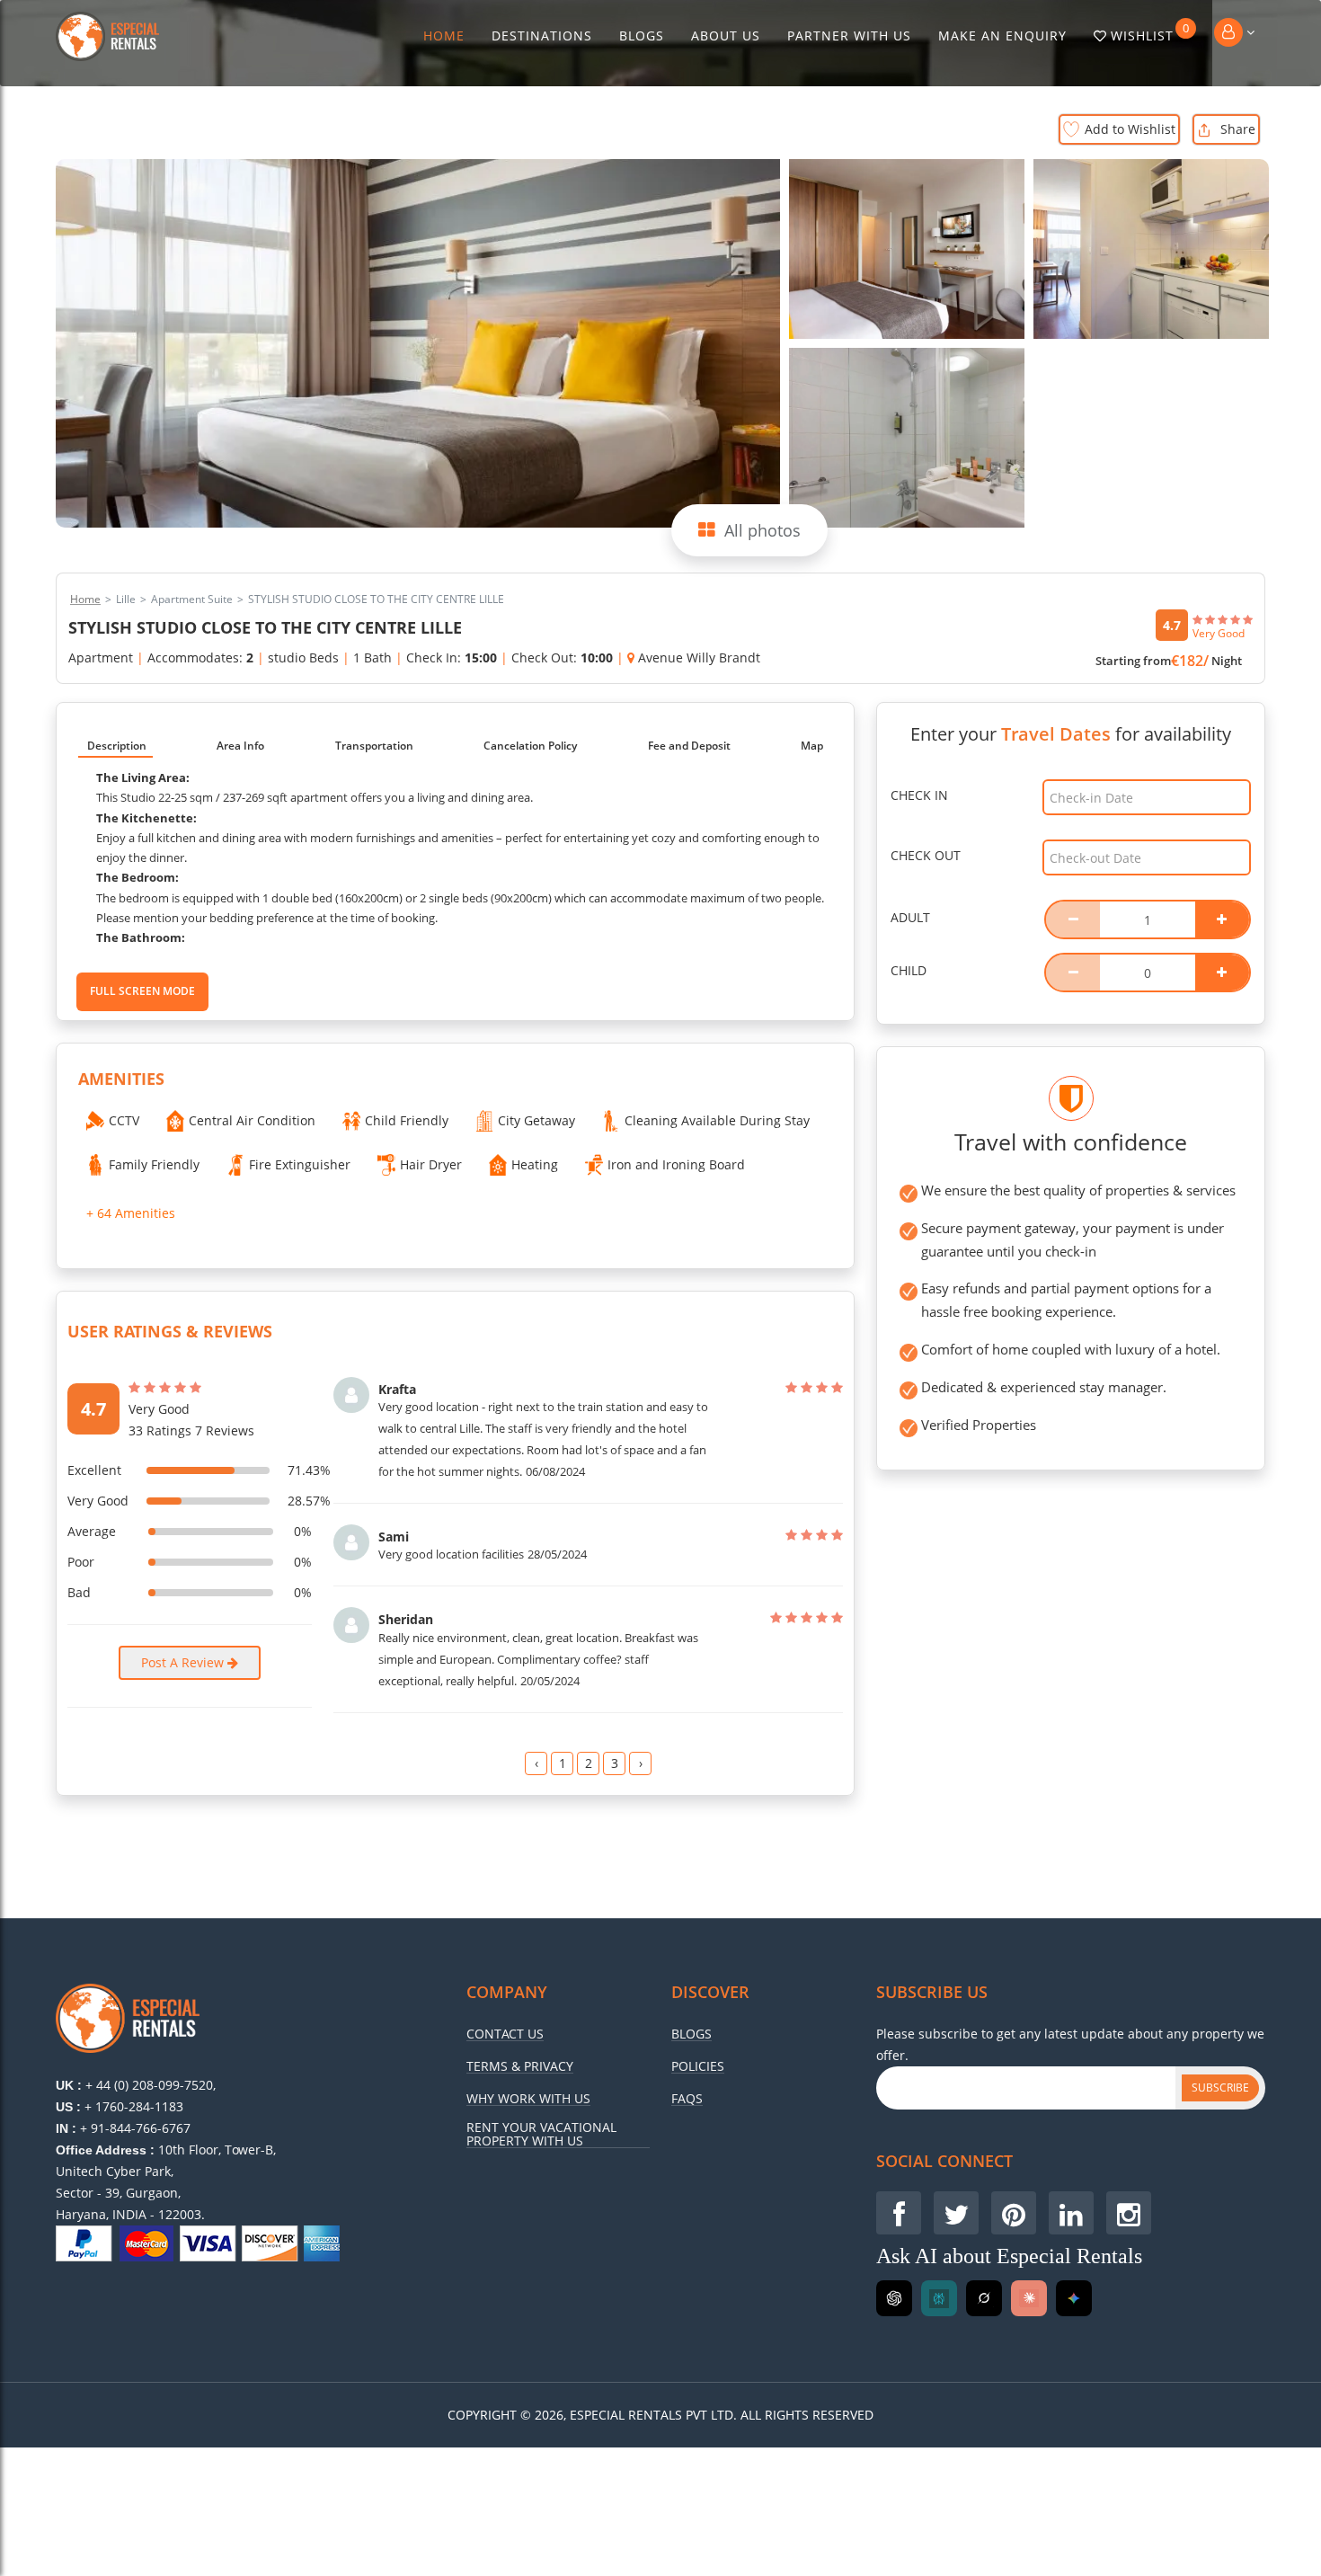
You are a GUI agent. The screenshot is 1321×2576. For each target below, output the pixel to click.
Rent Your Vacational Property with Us (541, 2135)
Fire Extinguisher (300, 1164)
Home (444, 36)
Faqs (687, 2099)
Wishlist (1150, 32)
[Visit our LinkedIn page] (1071, 2213)
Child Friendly (407, 1120)
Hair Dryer (431, 1164)
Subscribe (1220, 2087)
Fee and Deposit (689, 746)
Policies (698, 2066)
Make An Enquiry (1002, 36)
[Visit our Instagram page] (1129, 2213)
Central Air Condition (252, 1120)
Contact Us (505, 2034)
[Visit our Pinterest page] (1014, 2213)
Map (812, 746)
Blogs (642, 36)
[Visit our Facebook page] (899, 2213)
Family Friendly (154, 1164)
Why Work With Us (528, 2099)
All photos (762, 530)
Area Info (240, 746)
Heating (535, 1164)
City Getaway (536, 1120)
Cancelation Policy (530, 746)
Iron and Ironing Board (676, 1164)
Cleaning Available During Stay (717, 1120)
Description (117, 746)
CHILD (909, 970)
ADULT (910, 917)
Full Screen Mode (142, 991)
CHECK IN (919, 795)
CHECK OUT (926, 855)
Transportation (374, 746)
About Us (726, 36)
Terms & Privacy (520, 2066)
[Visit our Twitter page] (956, 2213)
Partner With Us (849, 36)
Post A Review (184, 1662)
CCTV (124, 1120)
